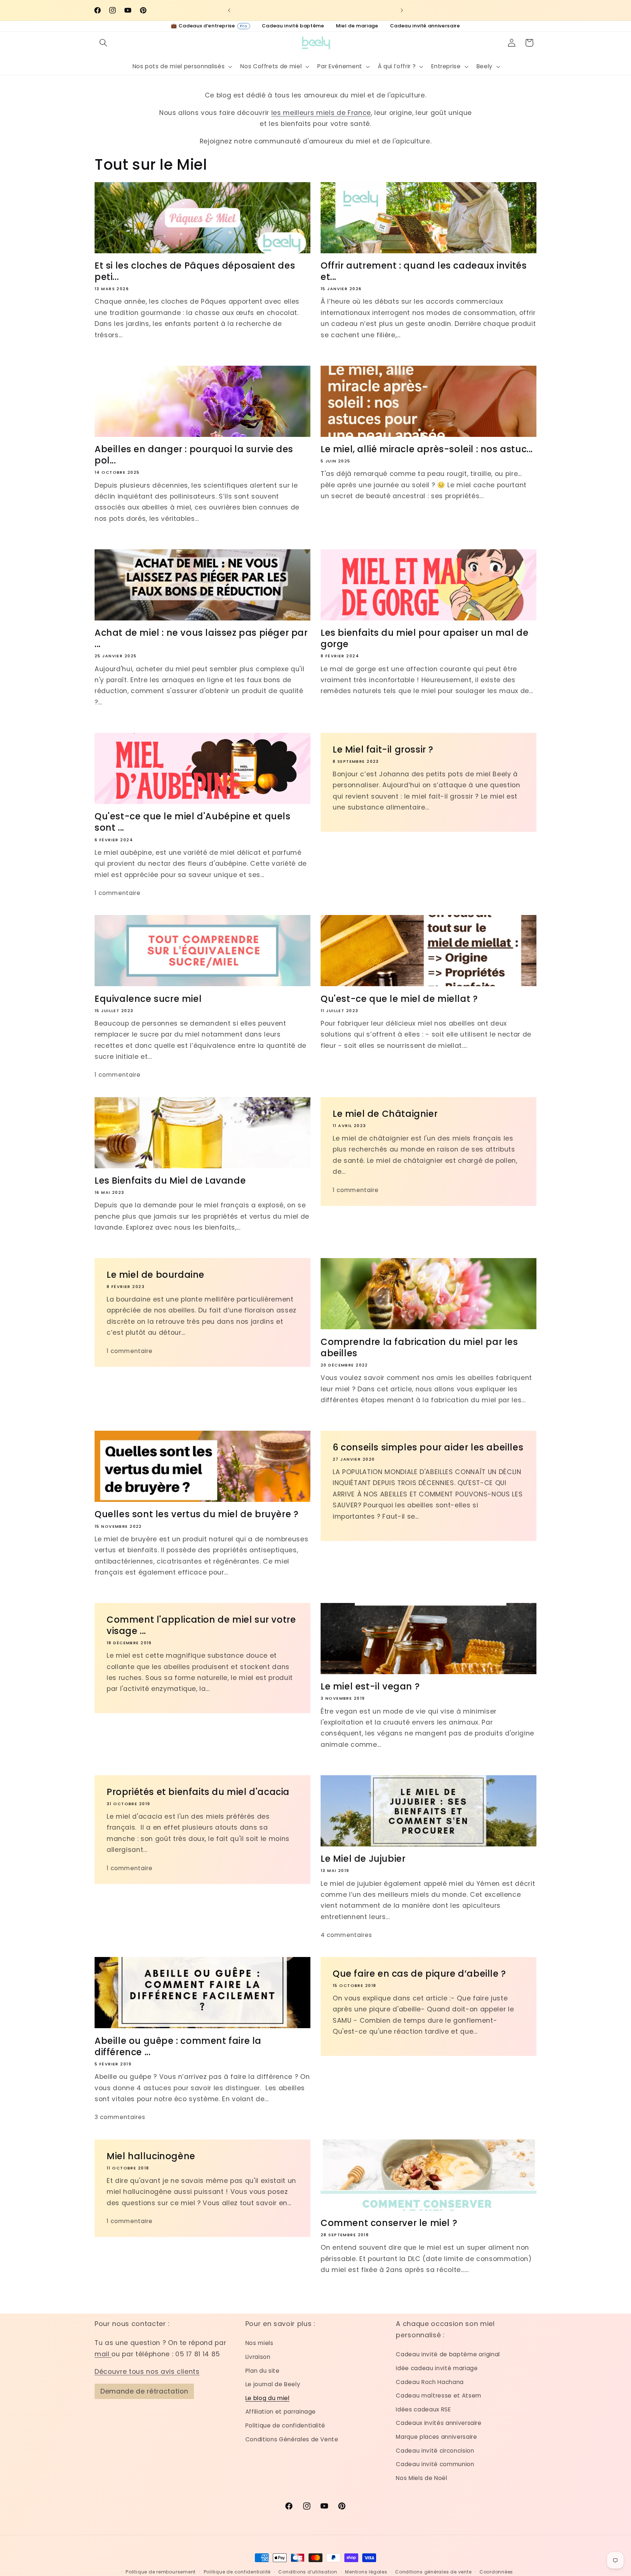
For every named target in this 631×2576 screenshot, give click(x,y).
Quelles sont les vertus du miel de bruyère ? (196, 1514)
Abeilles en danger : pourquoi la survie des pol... (194, 455)
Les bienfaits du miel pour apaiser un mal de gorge (425, 638)
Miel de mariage (357, 26)
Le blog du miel (267, 2398)
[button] (103, 43)
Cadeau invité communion (435, 2464)
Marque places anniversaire (436, 2437)
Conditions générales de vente (433, 2572)
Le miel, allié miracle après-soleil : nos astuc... (427, 449)
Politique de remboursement (161, 2572)
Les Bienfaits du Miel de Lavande (170, 1181)
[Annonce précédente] (229, 10)
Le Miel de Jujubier (363, 1859)
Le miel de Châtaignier (385, 1113)
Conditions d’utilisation (308, 2572)
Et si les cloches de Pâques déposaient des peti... (195, 271)
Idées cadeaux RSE (423, 2409)
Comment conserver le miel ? (389, 2223)
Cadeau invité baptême (293, 26)
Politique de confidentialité (285, 2425)
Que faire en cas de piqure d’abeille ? (419, 1974)
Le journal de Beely (273, 2384)
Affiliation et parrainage (281, 2412)
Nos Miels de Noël (421, 2478)
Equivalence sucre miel (148, 999)
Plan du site (263, 2371)
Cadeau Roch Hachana (430, 2382)
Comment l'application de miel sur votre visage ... (201, 1625)
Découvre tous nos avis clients (147, 2372)
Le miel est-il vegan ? (370, 1686)
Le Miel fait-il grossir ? (383, 749)
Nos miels (259, 2343)
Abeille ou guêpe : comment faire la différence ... (178, 2046)
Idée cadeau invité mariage (437, 2368)
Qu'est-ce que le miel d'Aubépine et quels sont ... (193, 822)
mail (103, 2354)
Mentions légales (366, 2572)
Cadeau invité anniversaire (425, 26)
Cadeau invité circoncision (435, 2451)
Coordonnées (496, 2572)
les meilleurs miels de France (321, 113)
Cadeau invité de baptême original (448, 2354)
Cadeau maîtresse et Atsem (439, 2396)
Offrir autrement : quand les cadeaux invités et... (424, 271)
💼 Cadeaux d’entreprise (209, 26)
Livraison (258, 2357)
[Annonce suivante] (402, 10)
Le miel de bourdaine (156, 1275)
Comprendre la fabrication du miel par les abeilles (419, 1347)
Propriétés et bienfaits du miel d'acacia (198, 1792)
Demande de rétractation (144, 2391)
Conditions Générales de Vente (292, 2439)
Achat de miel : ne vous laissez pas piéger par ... (201, 638)
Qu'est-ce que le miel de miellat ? (399, 999)
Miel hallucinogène (151, 2156)
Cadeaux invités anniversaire (439, 2423)
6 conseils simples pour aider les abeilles (428, 1447)
